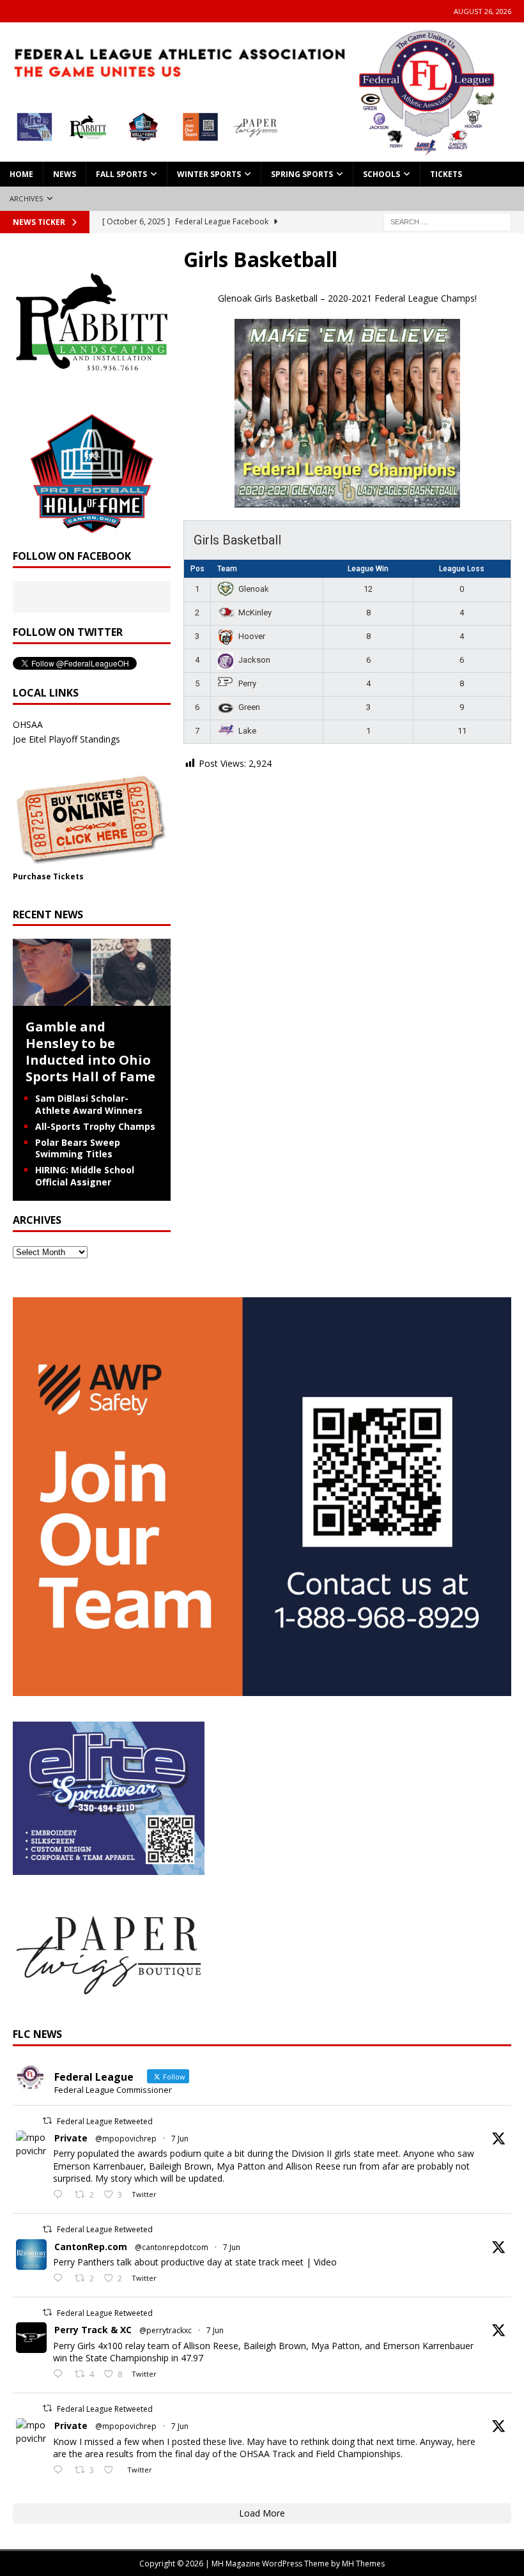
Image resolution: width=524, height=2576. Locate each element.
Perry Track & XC (93, 2330)
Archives (27, 198)
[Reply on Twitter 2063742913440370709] (61, 2279)
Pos (197, 569)
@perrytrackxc (166, 2330)
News (65, 174)
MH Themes (363, 2564)
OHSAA (28, 724)
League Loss (462, 569)
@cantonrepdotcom (172, 2247)
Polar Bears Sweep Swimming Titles (78, 1148)
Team (227, 569)
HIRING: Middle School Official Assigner (85, 1176)
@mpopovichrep (126, 2139)
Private (71, 2138)
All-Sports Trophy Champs (95, 1126)
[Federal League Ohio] (262, 154)
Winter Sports (209, 174)
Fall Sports (121, 174)
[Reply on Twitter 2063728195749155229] (61, 2195)
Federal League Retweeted (105, 2121)
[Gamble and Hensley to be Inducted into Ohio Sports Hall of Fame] (92, 999)
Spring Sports (302, 174)
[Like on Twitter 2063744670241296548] (112, 2471)
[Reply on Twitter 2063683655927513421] (61, 2375)
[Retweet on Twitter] (47, 2121)
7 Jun (180, 2139)
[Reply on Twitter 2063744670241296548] (61, 2471)
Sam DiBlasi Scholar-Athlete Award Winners (89, 1104)
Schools (381, 174)
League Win (368, 569)
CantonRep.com (91, 2247)
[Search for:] (447, 221)
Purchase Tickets (48, 876)
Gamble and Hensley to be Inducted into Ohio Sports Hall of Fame (90, 1052)
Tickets (446, 174)
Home (21, 174)
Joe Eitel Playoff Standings (66, 739)
